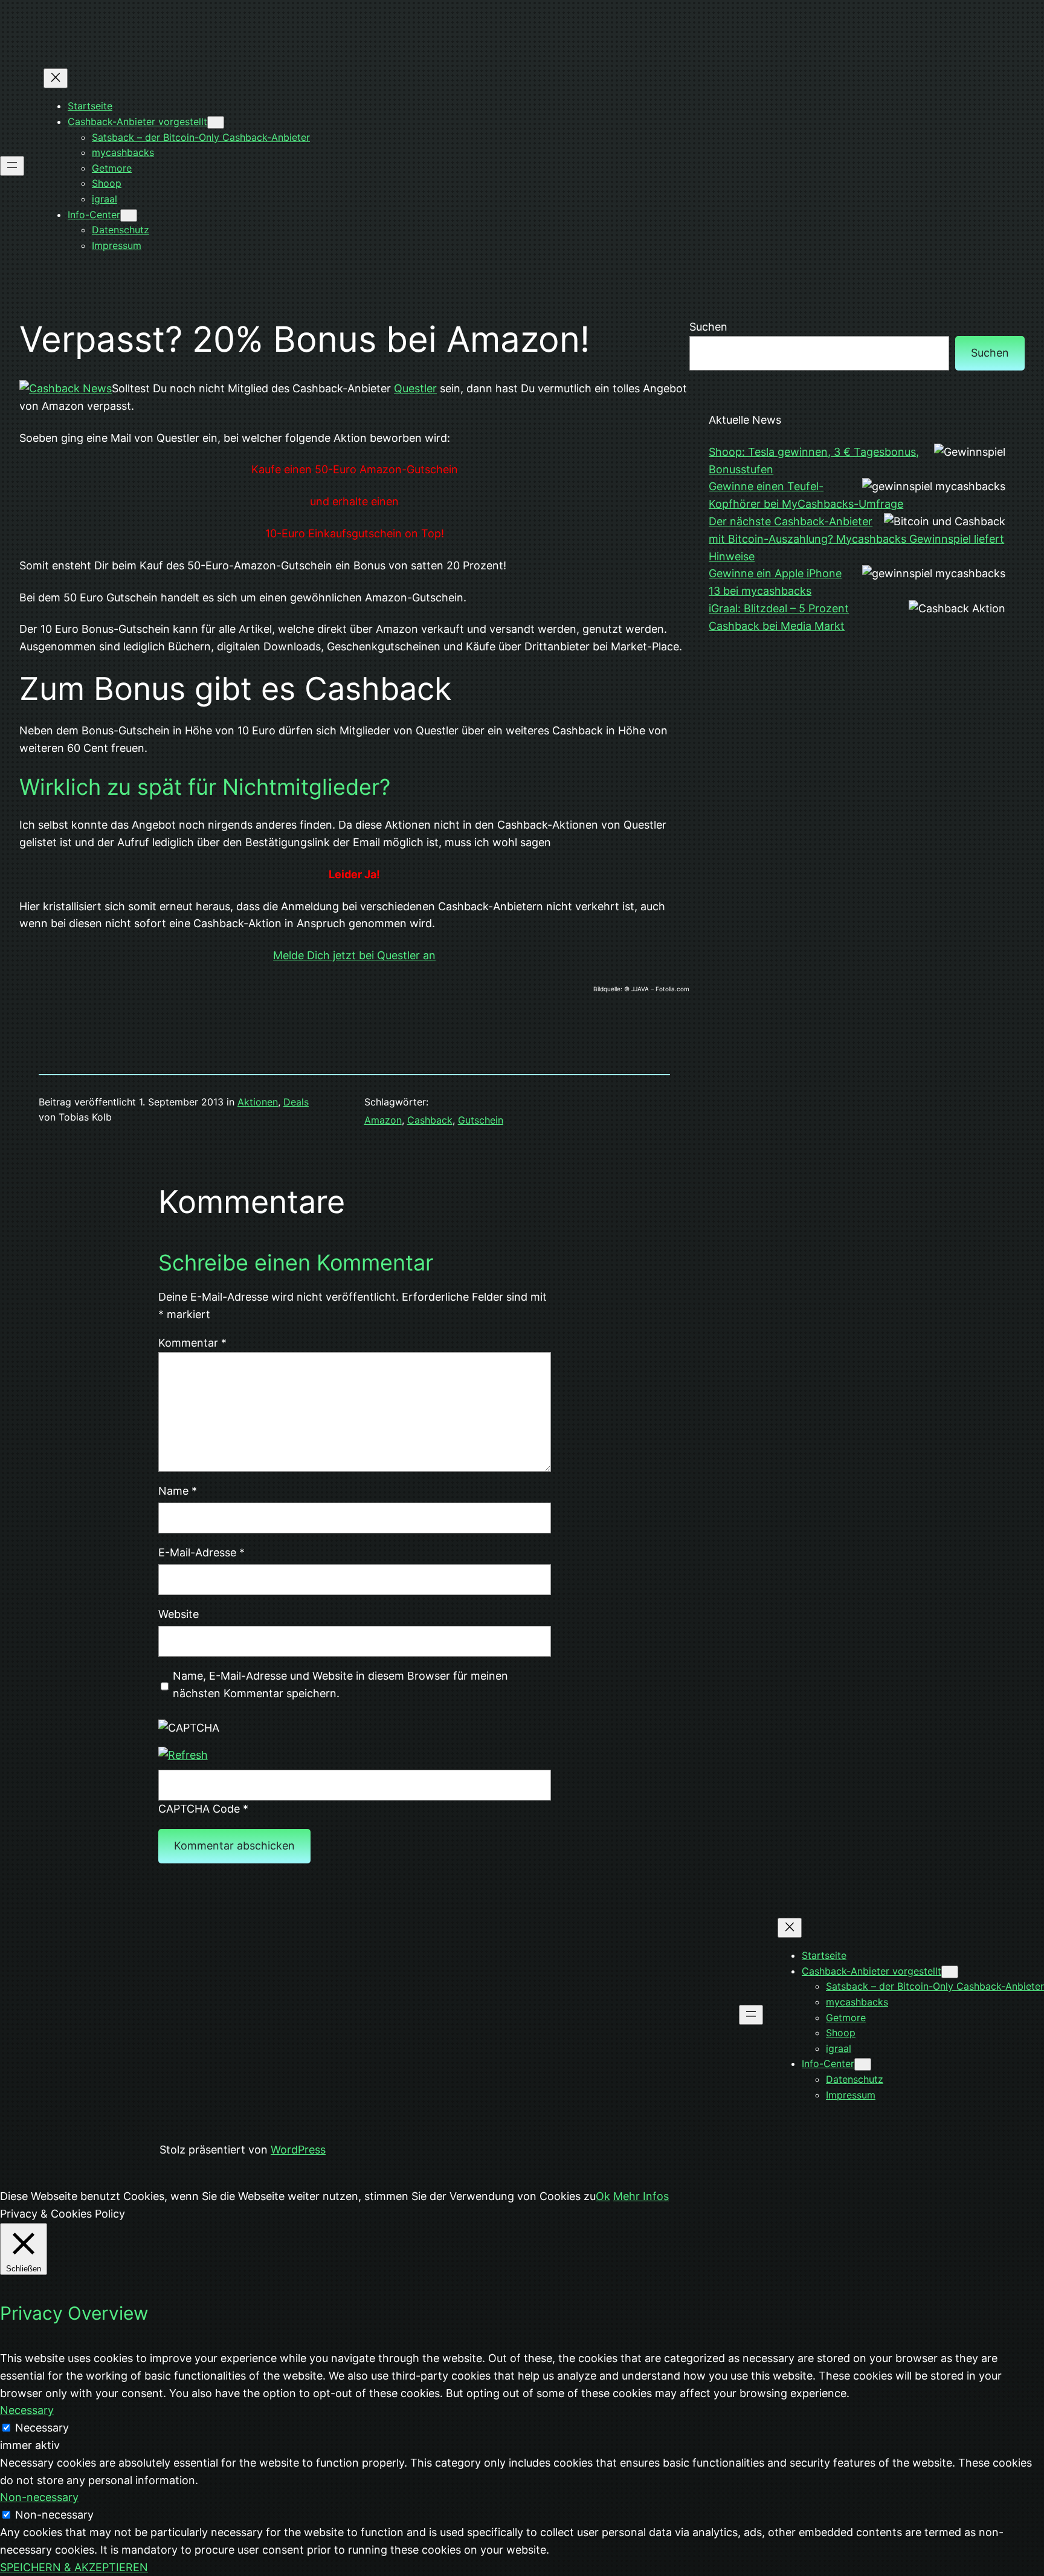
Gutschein (481, 1120)
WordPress (298, 2150)
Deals (296, 1102)
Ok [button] (603, 2196)
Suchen (708, 327)
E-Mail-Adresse (201, 1552)
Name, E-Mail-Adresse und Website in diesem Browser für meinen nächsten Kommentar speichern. (340, 1684)
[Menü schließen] (56, 78)
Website (179, 1614)
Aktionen (258, 1102)
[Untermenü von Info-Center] (129, 215)
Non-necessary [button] (39, 2497)
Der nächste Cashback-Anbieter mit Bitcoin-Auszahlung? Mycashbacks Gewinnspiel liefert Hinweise (856, 539)
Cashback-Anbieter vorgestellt (137, 121)
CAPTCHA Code (199, 1809)
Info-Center (94, 215)
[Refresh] (183, 1755)
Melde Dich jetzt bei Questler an (354, 955)
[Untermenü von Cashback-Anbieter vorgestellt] (216, 122)
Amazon (383, 1120)
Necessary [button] (27, 2410)
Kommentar (192, 1343)
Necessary (42, 2428)
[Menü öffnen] (12, 166)
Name (178, 1491)
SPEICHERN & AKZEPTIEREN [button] (74, 2567)
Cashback (430, 1120)
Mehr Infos (641, 2196)
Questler (415, 388)
